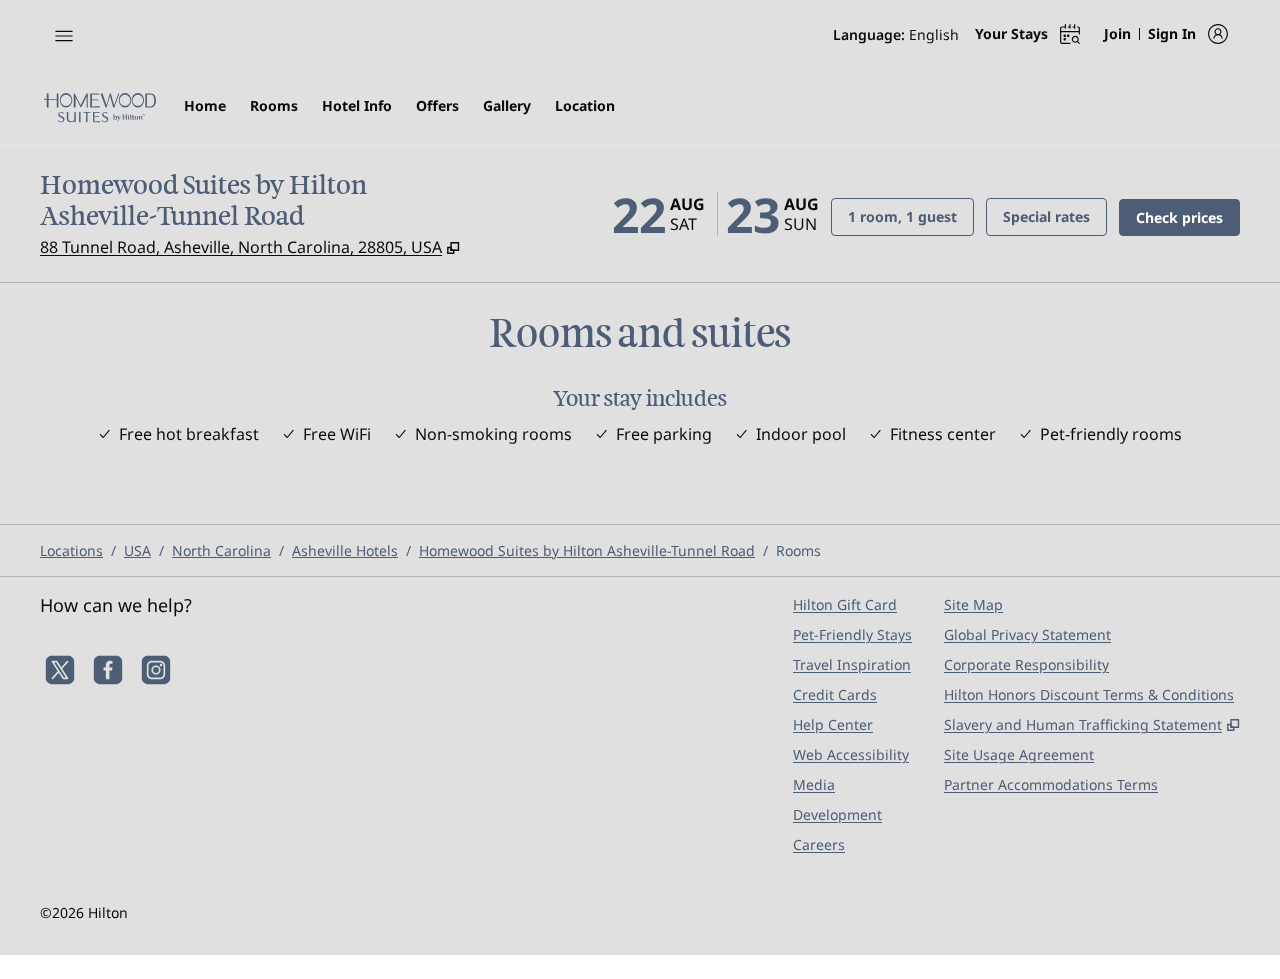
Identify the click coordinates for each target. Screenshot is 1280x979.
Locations (71, 550)
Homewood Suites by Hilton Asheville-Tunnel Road (587, 550)
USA (137, 550)
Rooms (798, 550)
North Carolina (221, 550)
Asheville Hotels (345, 550)
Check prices (1188, 217)
